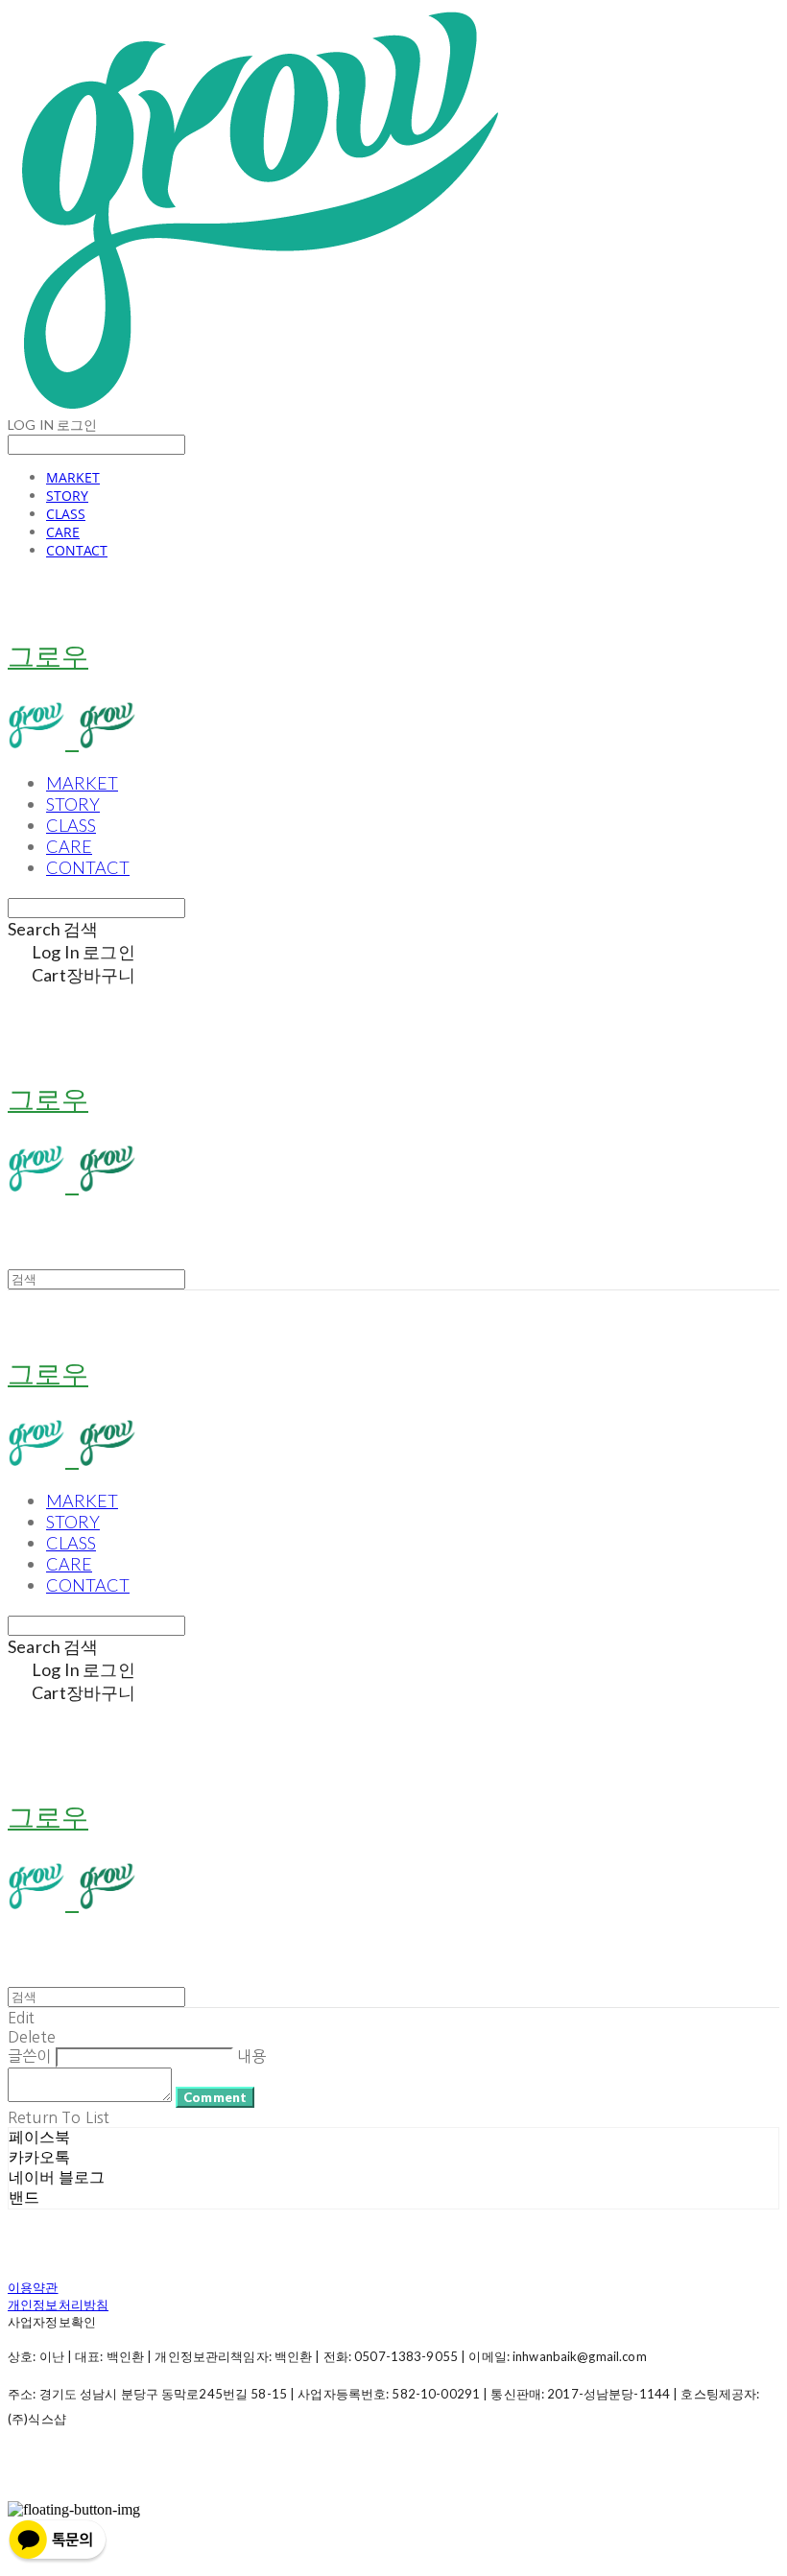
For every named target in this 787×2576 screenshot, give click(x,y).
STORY (67, 496)
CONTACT (77, 550)
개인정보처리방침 (58, 2304)
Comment (215, 2097)
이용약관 (33, 2287)
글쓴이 (29, 2056)
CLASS (66, 514)
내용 (251, 2056)
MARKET (73, 477)
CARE (63, 532)
